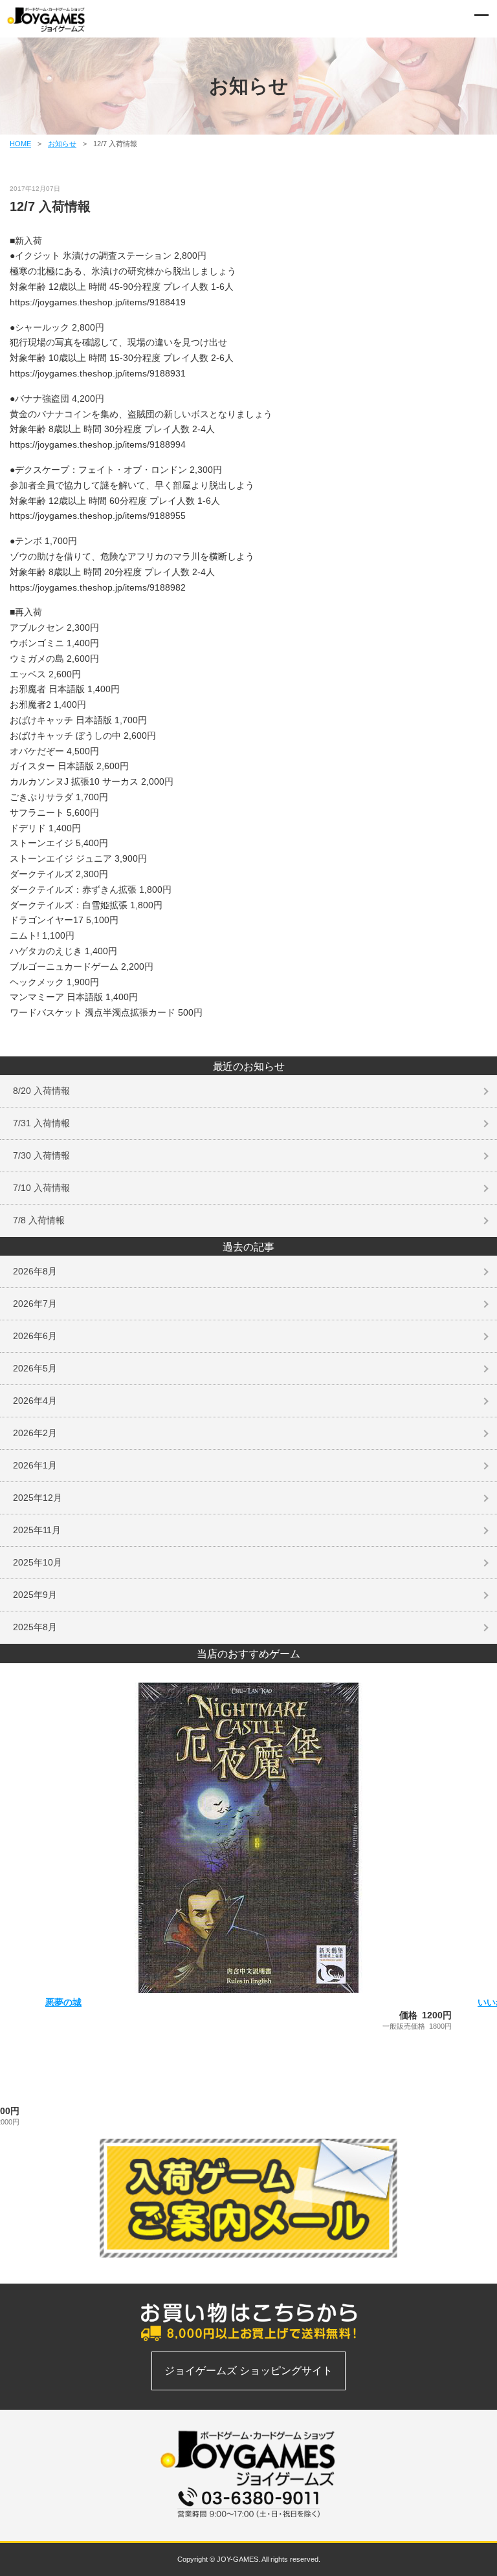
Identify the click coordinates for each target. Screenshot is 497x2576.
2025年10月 (38, 1562)
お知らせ (62, 144)
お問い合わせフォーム (248, 2525)
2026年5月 (35, 1368)
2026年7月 (35, 1304)
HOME (20, 144)
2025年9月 (35, 1595)
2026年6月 (35, 1336)
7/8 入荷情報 (39, 1220)
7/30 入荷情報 (41, 1155)
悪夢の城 (63, 2002)
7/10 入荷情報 (41, 1188)
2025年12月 (38, 1498)
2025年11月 (37, 1530)
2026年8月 (35, 1271)
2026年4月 (35, 1401)
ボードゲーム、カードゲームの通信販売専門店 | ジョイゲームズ (47, 19)
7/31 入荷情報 (41, 1123)
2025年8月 (35, 1627)
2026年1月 (35, 1465)
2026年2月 (35, 1433)
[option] (248, 1857)
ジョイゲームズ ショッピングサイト (248, 2371)
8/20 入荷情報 (41, 1091)
